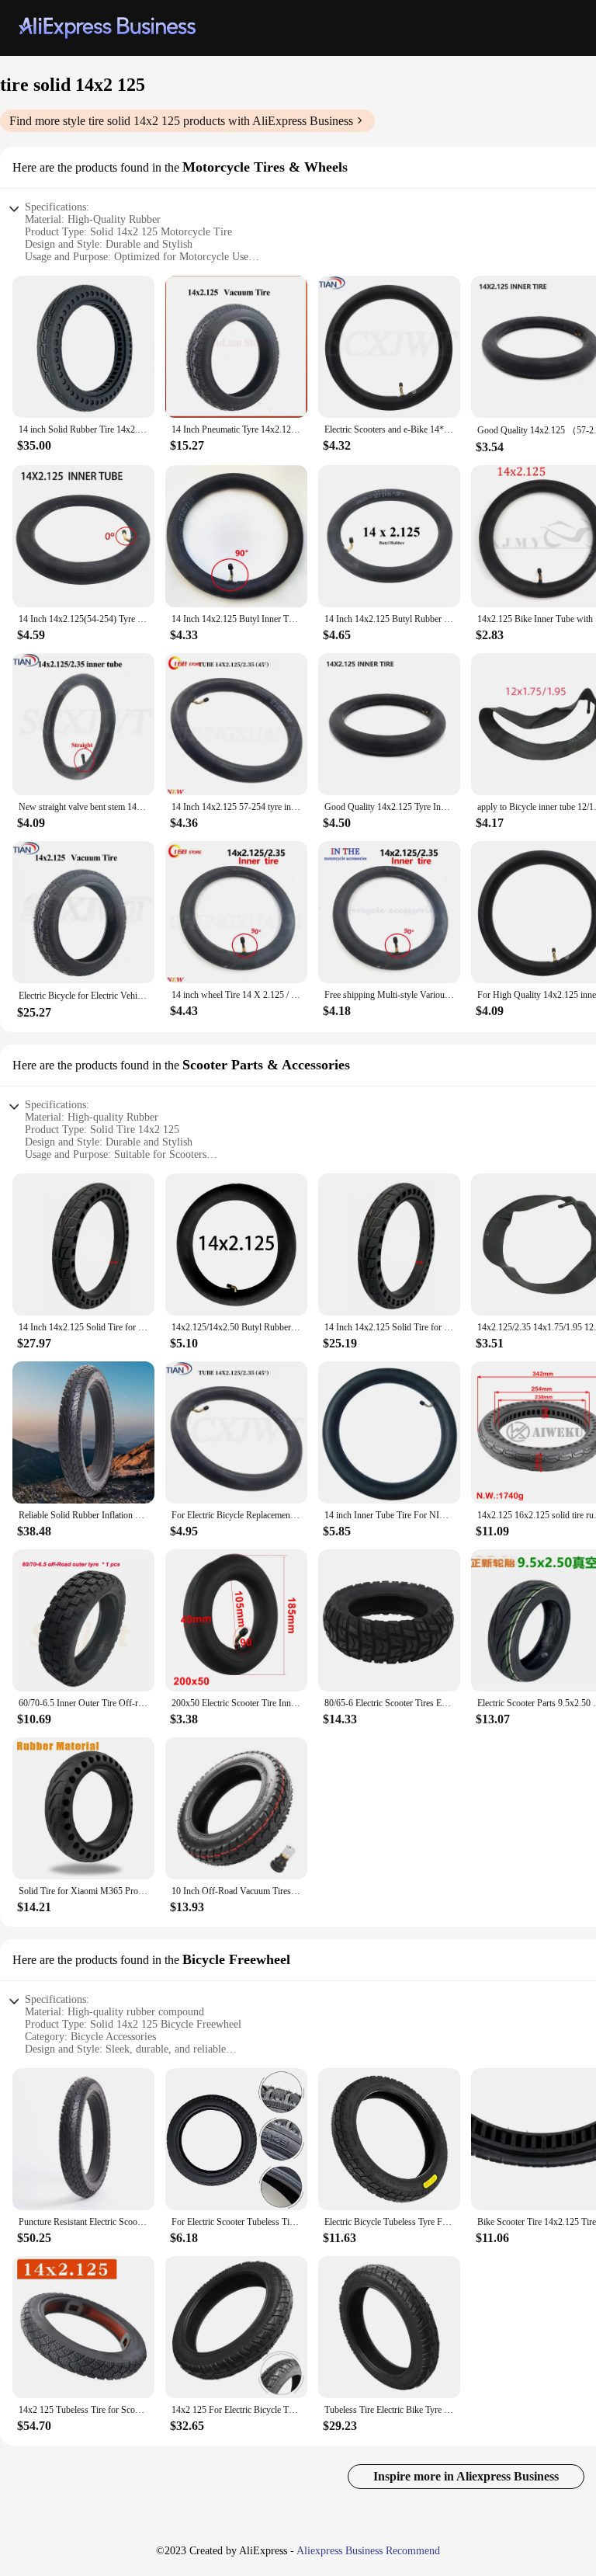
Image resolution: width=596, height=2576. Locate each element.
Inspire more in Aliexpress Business (466, 2476)
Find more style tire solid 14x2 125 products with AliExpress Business (181, 121)
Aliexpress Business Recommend (368, 2551)
